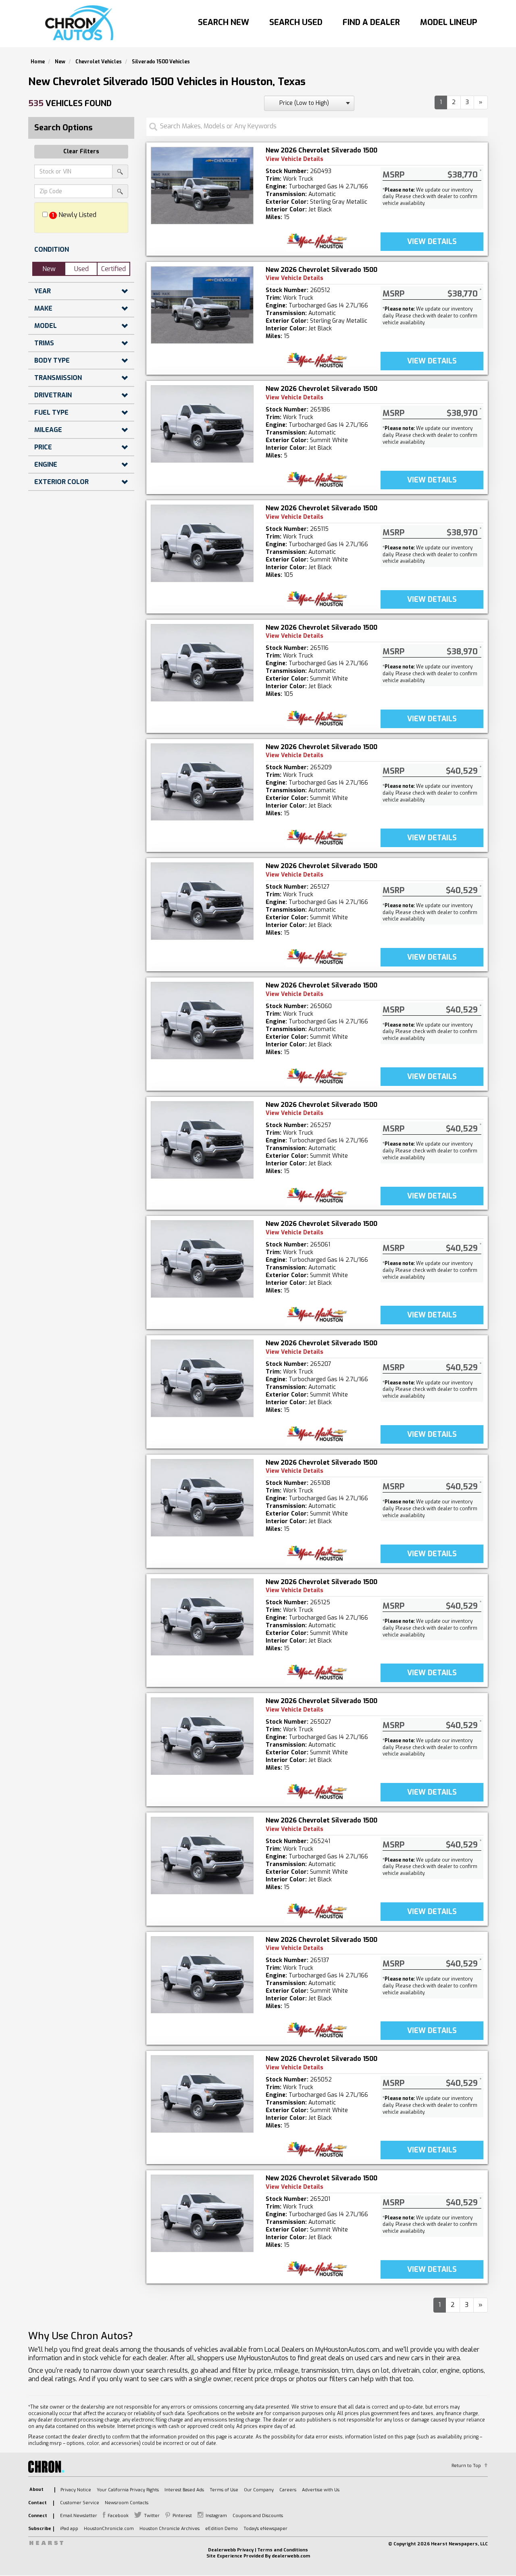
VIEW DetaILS (432, 242)
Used (81, 269)
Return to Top (466, 2466)
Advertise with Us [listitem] (321, 2490)
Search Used (296, 22)
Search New (224, 22)
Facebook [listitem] (118, 2516)
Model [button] (46, 326)
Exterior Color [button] (61, 482)
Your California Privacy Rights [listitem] (128, 2490)
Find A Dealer (371, 22)
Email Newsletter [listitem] (79, 2516)
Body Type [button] (52, 360)
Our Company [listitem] (259, 2490)
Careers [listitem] (288, 2490)
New (49, 269)
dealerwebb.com (291, 2556)
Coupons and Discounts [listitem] (258, 2516)
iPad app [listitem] (69, 2529)
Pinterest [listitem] (182, 2516)
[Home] (81, 23)
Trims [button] (44, 343)
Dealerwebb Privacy (231, 2550)
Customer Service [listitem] (80, 2503)
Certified (113, 269)
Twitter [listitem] (152, 2516)
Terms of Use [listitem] (224, 2490)
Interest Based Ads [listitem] (184, 2490)
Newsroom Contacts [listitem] (127, 2503)
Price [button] (43, 447)
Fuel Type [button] (51, 412)
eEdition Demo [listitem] (222, 2529)
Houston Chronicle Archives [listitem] (170, 2529)
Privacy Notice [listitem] (76, 2490)
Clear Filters (81, 151)
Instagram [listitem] (216, 2516)
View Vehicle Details (294, 159)
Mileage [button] (48, 430)
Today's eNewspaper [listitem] (265, 2529)
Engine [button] (46, 464)
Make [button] (43, 308)
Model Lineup (449, 22)
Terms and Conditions (283, 2550)
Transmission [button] (58, 378)
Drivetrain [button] (53, 395)
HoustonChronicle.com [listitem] (109, 2529)
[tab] (81, 249)
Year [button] (43, 291)
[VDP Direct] (317, 241)
